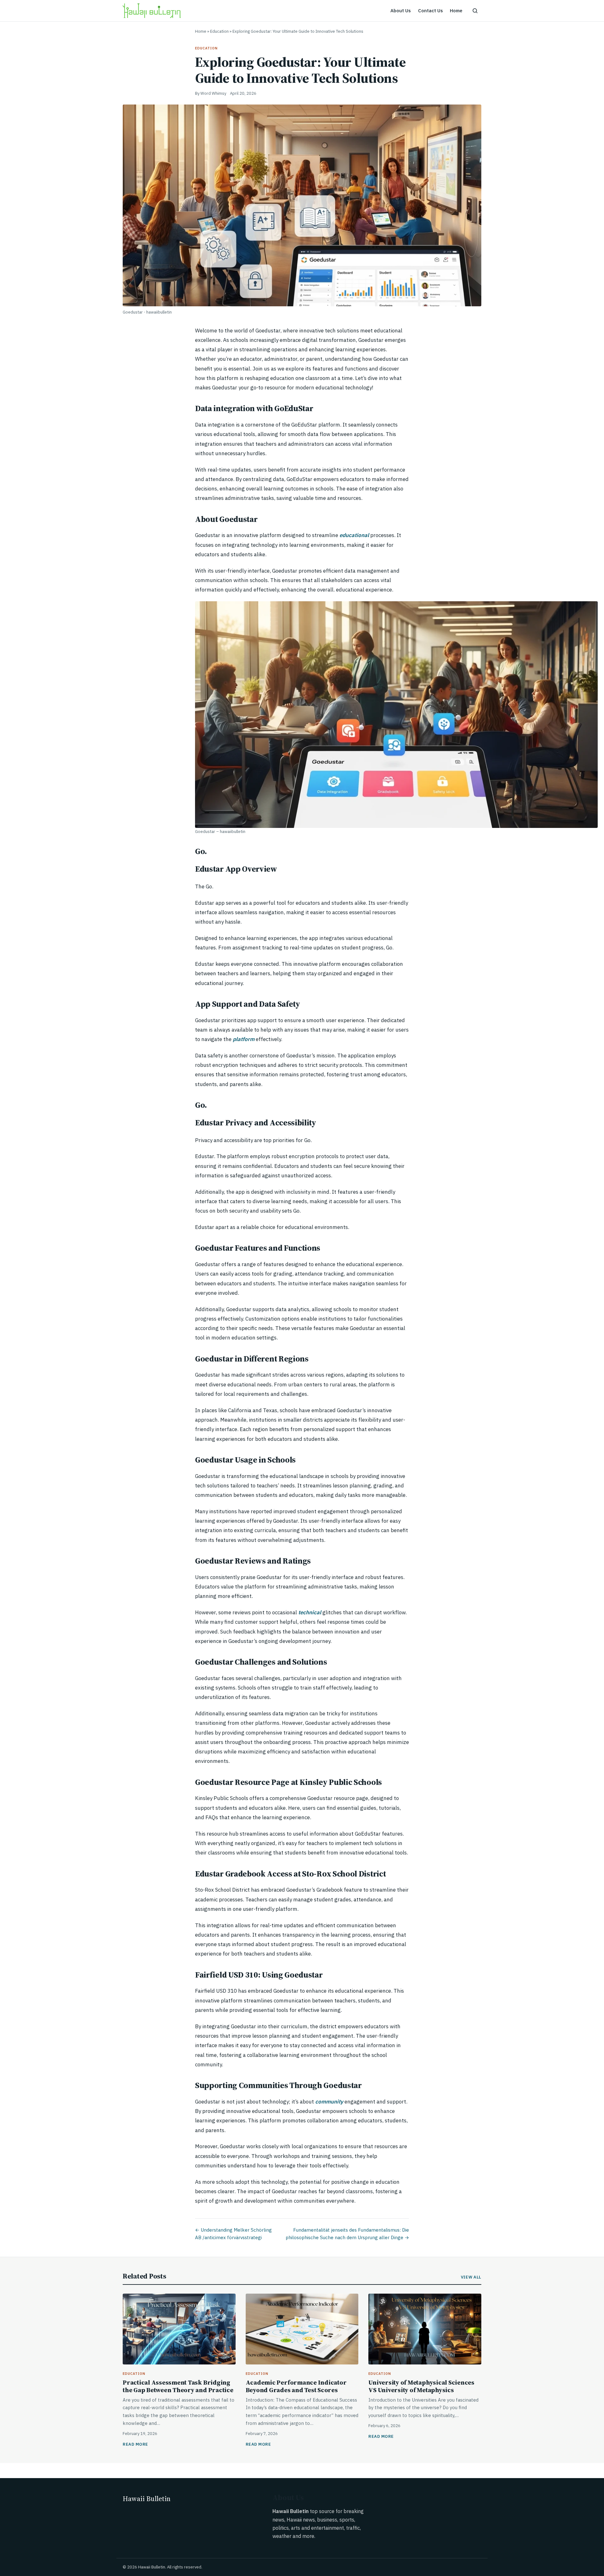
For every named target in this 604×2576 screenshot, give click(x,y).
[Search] (475, 11)
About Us (401, 11)
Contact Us (431, 11)
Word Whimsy (213, 93)
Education (219, 31)
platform (243, 1039)
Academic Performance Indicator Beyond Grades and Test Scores (296, 2386)
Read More (135, 2444)
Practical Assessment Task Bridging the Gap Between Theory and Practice (178, 2386)
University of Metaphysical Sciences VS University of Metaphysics (421, 2386)
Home (456, 11)
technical (309, 1612)
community (329, 2102)
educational (354, 535)
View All (471, 2277)
